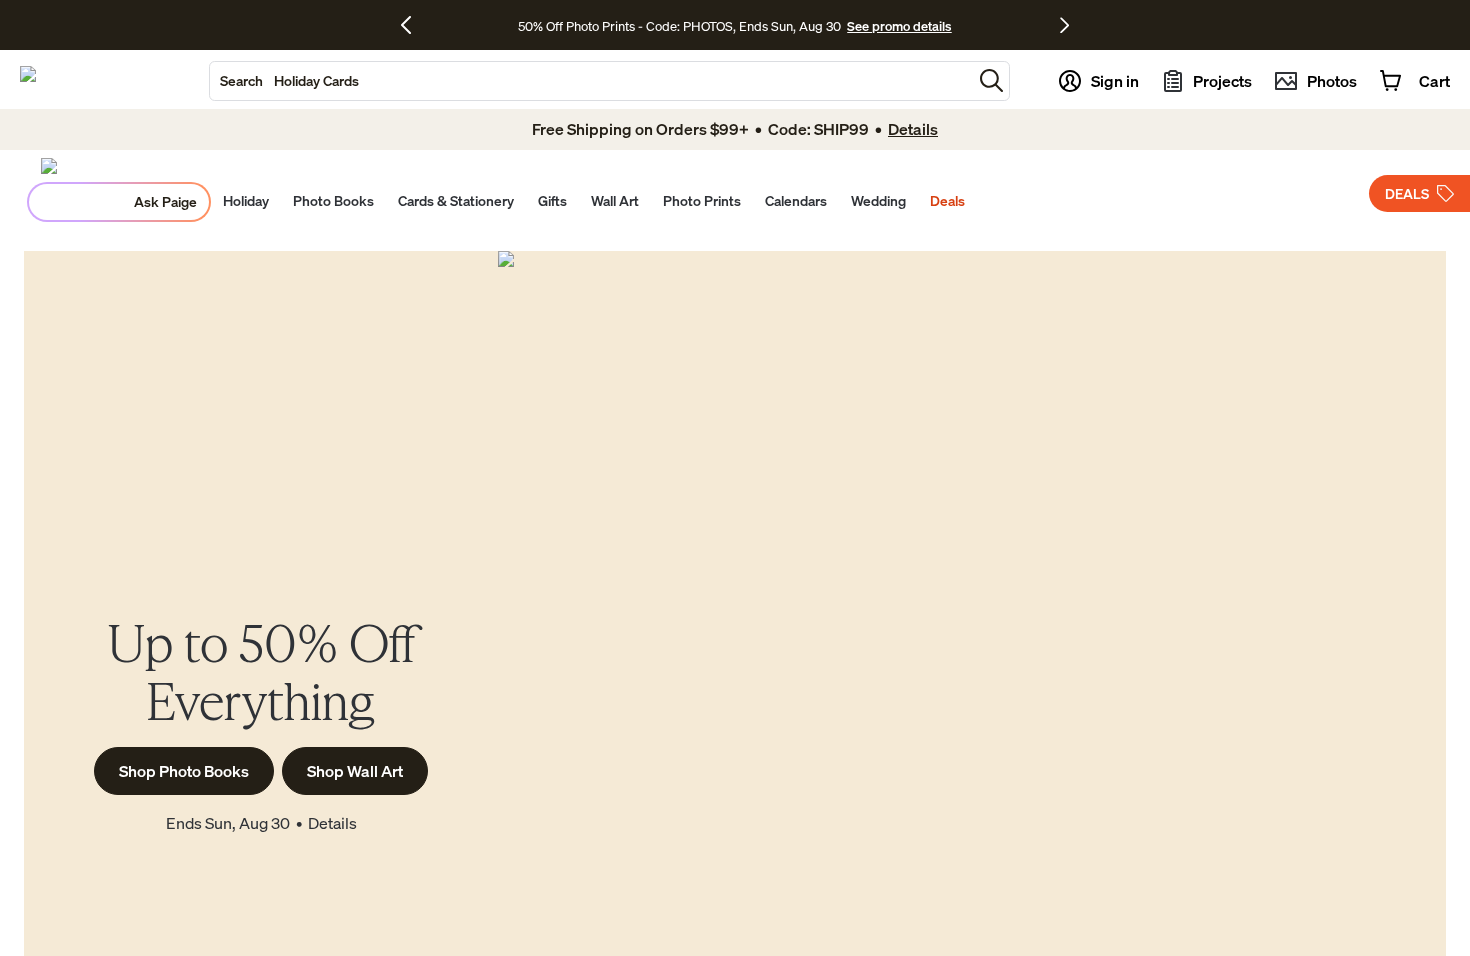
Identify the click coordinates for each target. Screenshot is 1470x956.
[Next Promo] (1064, 25)
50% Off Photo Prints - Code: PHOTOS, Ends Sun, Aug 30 (679, 26)
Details (332, 823)
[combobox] (591, 81)
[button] (991, 80)
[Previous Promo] (413, 25)
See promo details (899, 26)
